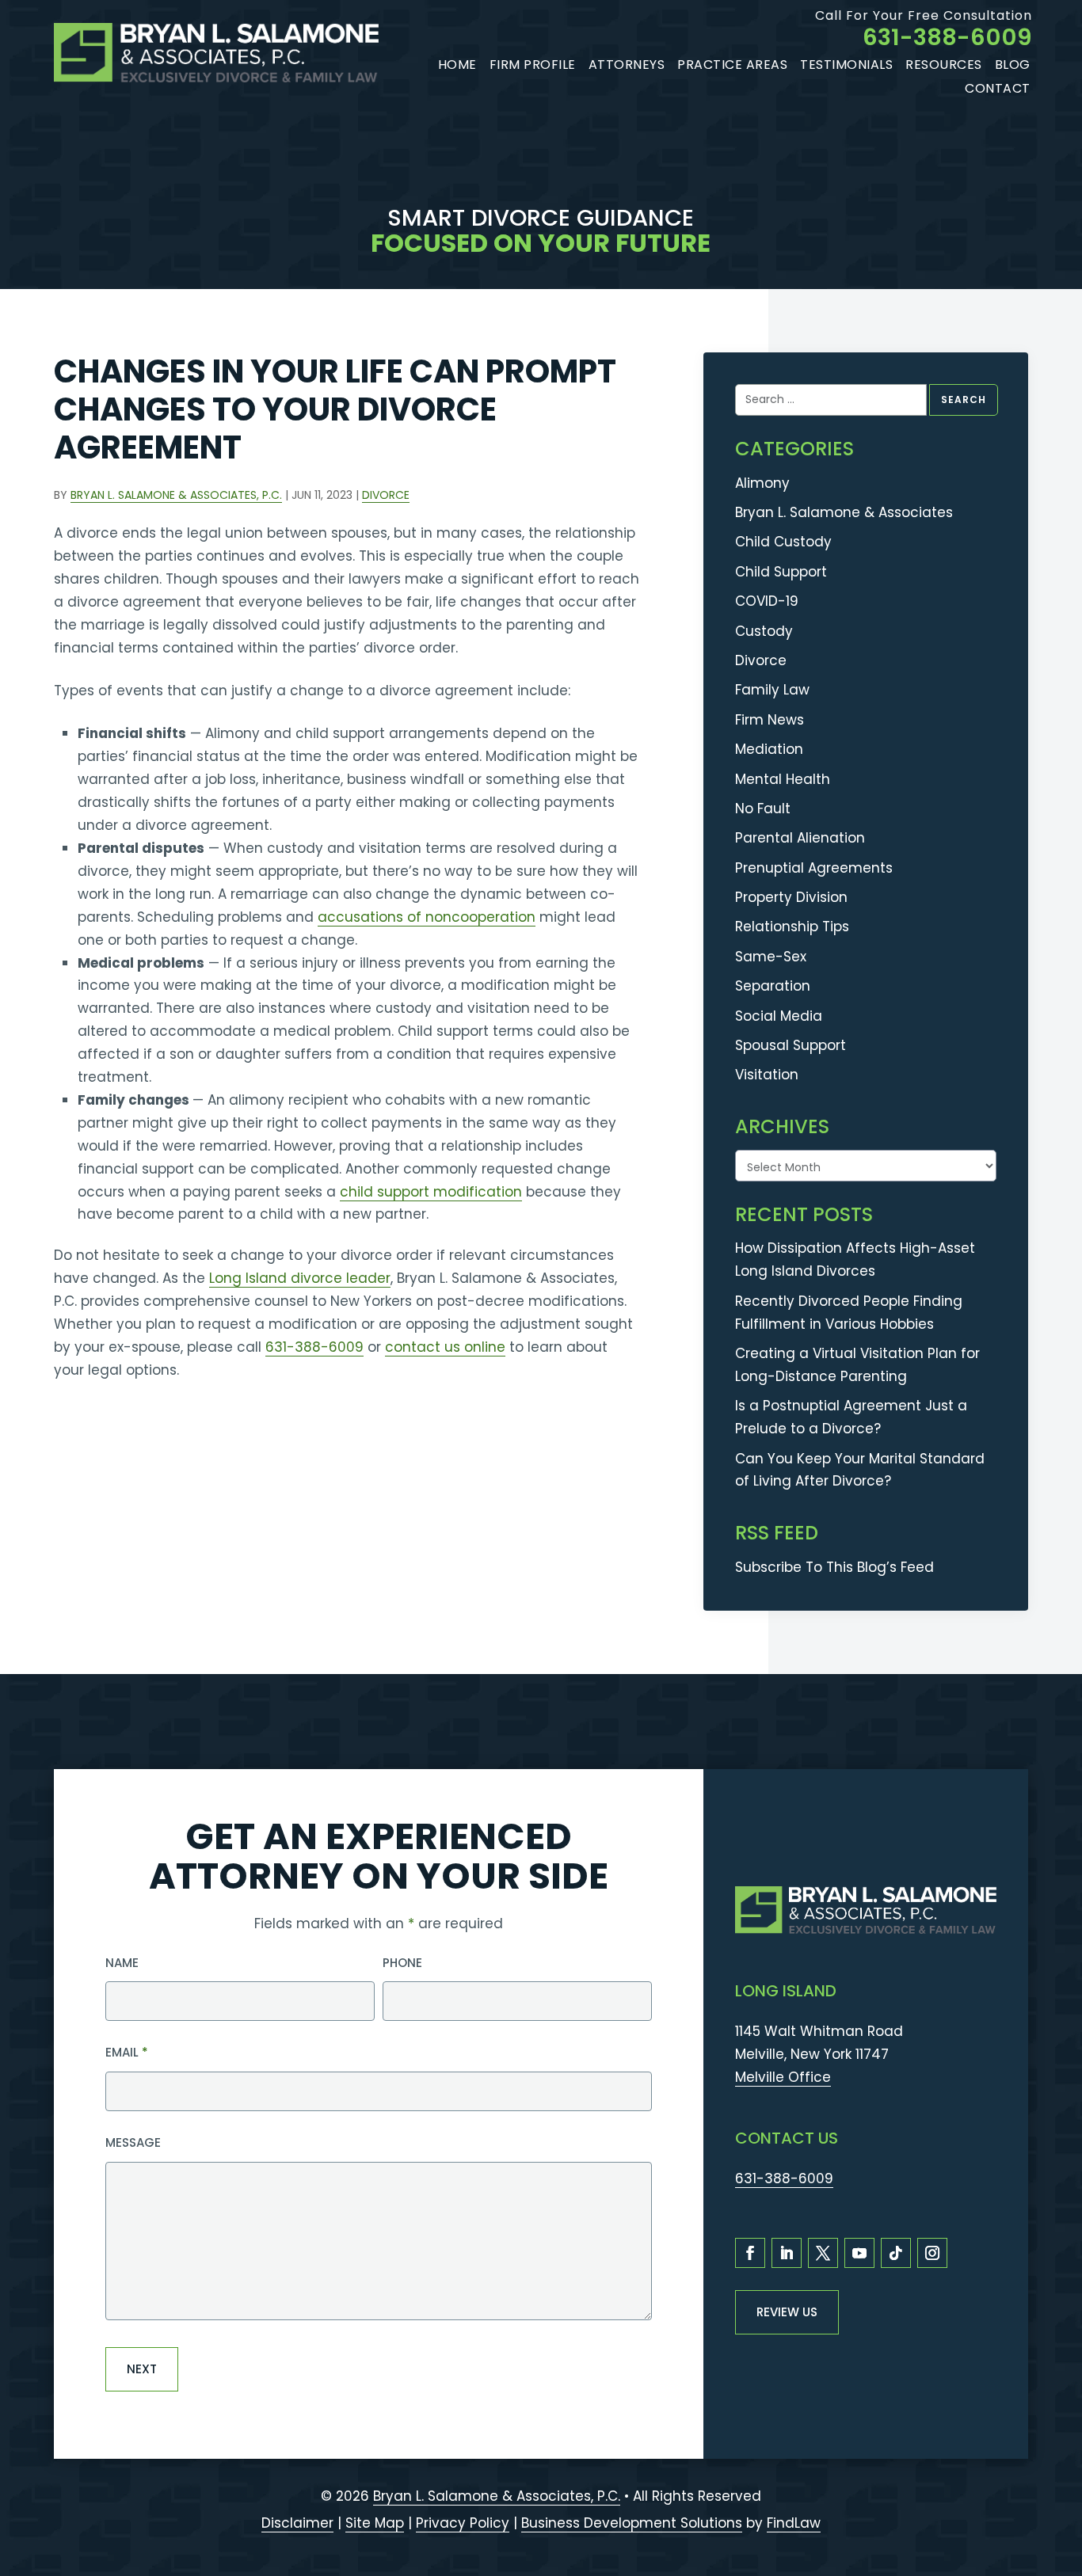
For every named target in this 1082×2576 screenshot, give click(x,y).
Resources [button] (944, 65)
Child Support (781, 572)
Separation (773, 986)
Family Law (772, 690)
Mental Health (783, 779)
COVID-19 (767, 601)
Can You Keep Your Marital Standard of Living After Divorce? (860, 1470)
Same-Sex (771, 957)
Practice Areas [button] (732, 65)
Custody (764, 631)
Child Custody (783, 542)
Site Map (375, 2523)
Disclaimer (297, 2523)
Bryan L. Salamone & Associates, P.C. (176, 495)
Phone (402, 1963)
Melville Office (783, 2077)
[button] (1062, 2483)
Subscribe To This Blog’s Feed (834, 1567)
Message (133, 2142)
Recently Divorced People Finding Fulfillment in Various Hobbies (849, 1313)
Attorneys (627, 65)
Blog (1013, 65)
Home (457, 65)
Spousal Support (791, 1045)
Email (127, 2052)
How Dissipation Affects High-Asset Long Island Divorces (855, 1259)
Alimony (762, 483)
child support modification (431, 1192)
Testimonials (846, 65)
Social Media (779, 1016)
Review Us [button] (787, 2312)
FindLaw (794, 2523)
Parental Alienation (800, 838)
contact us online (445, 1347)
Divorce (386, 495)
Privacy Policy (463, 2523)
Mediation (769, 749)
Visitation (767, 1075)
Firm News (770, 720)
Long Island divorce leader (300, 1278)
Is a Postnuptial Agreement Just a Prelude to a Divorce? (851, 1417)
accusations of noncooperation (427, 917)
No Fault (763, 809)
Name (122, 1963)
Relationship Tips (792, 927)
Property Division (791, 897)
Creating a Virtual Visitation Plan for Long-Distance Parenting (857, 1365)
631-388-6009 (947, 37)
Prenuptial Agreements (814, 868)
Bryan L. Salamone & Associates (844, 512)
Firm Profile (533, 65)
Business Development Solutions (632, 2523)
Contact (998, 88)
